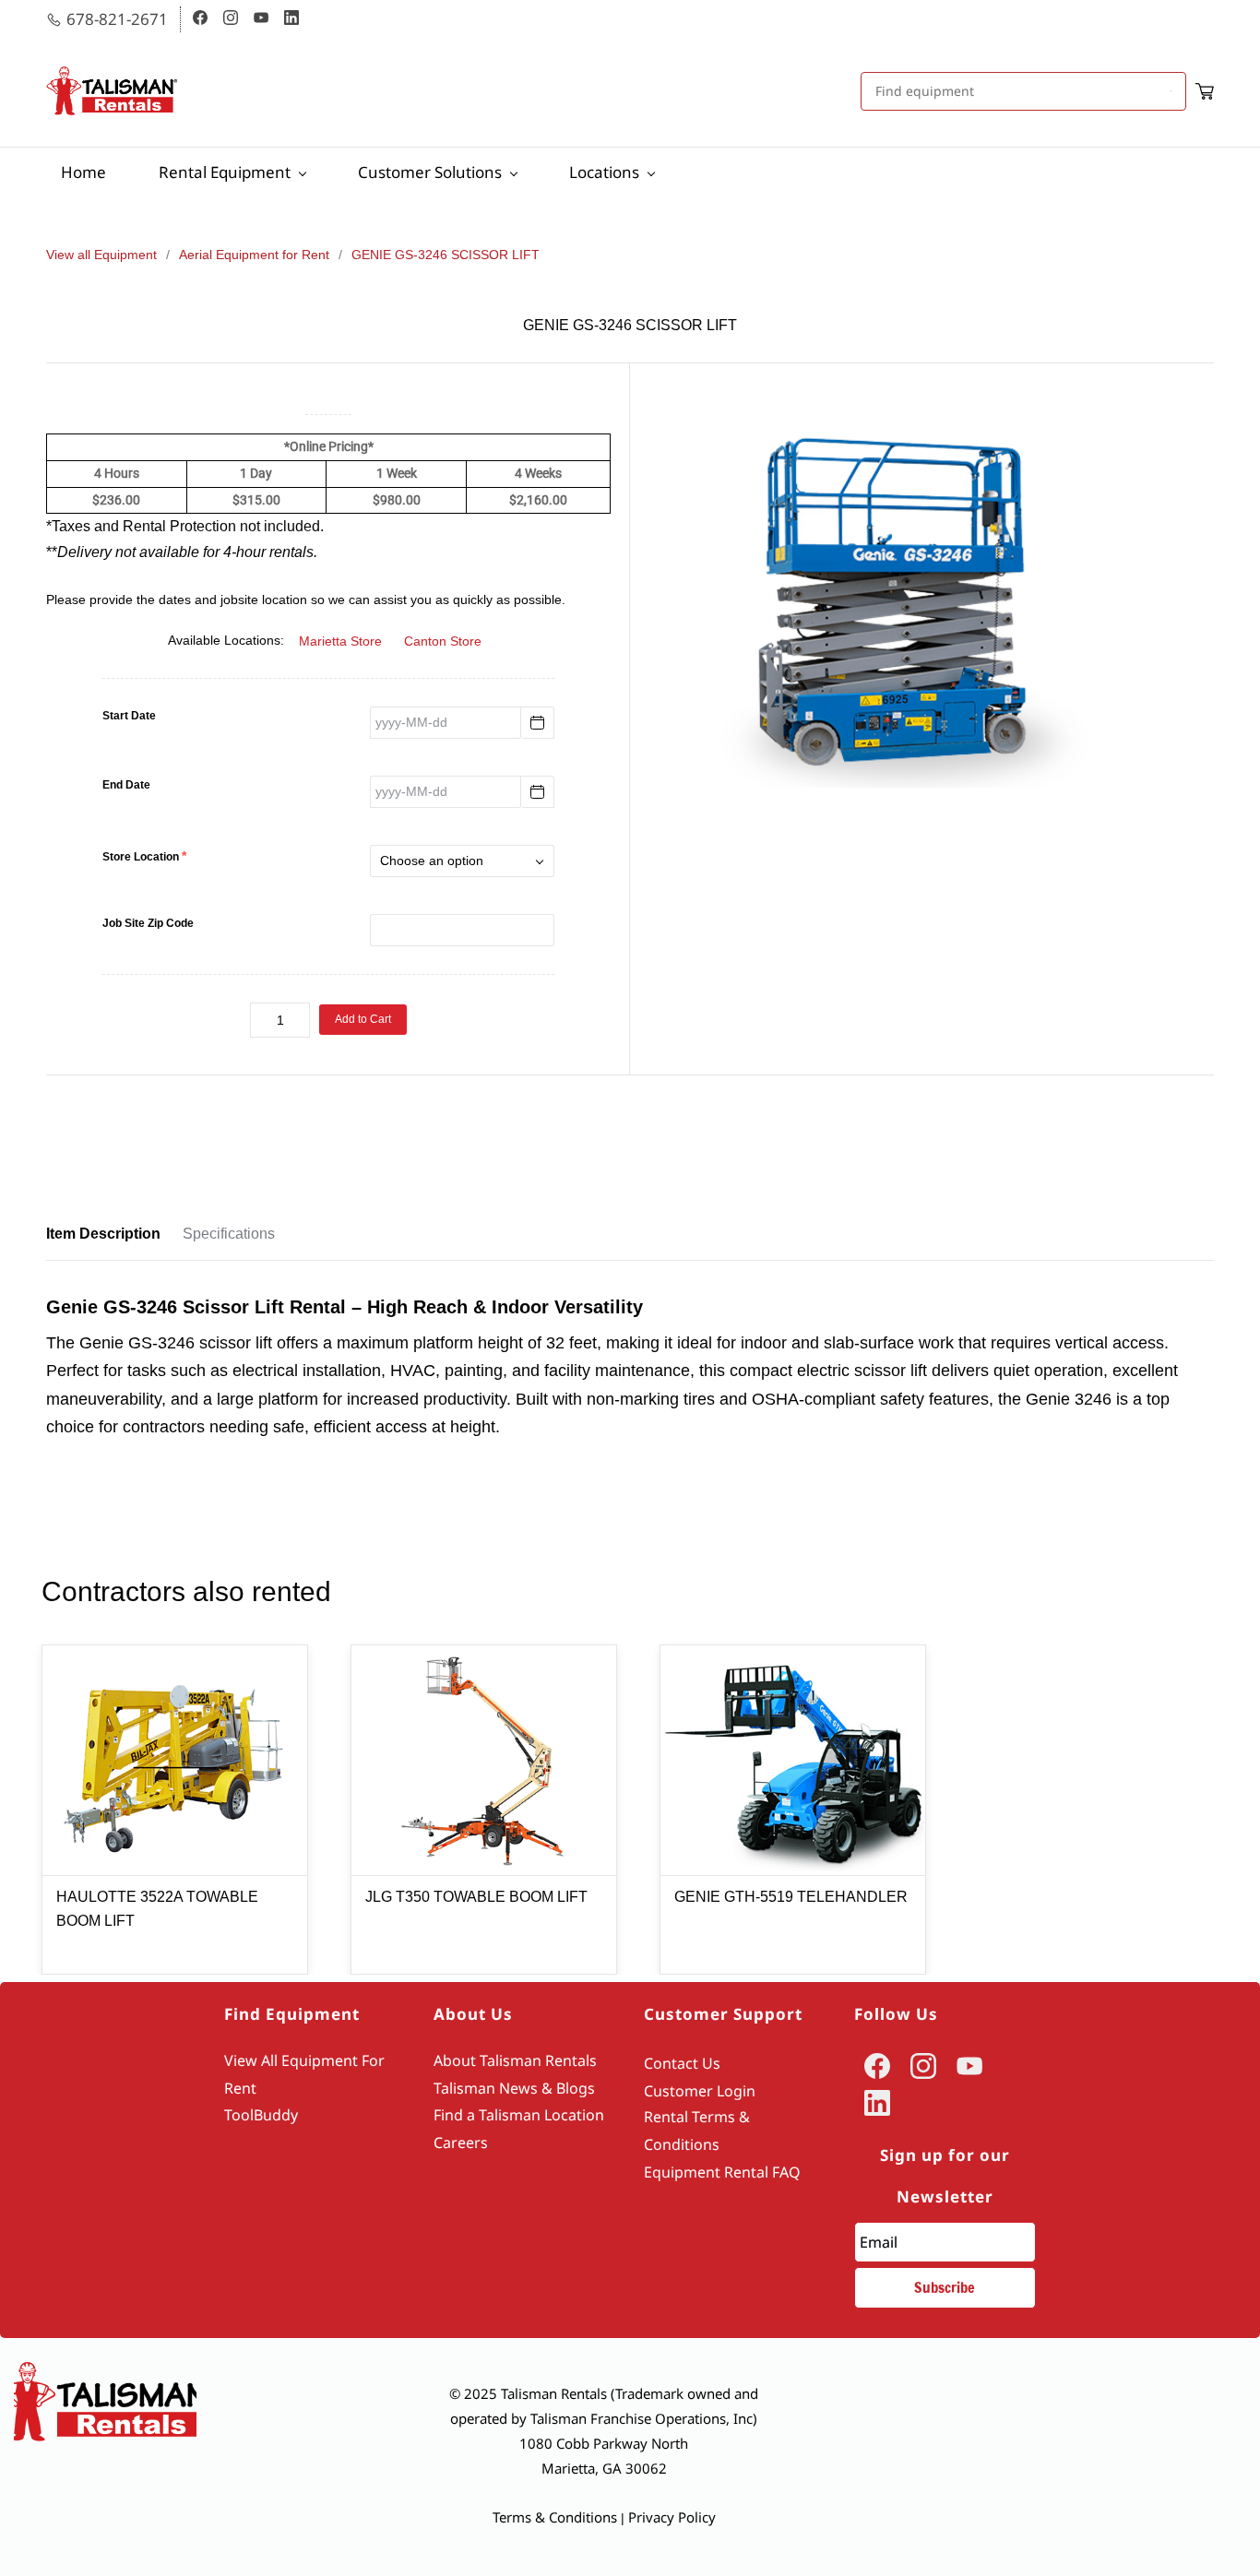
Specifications (229, 1234)
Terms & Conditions (555, 2517)
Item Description (103, 1234)
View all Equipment (101, 255)
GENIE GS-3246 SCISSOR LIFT (446, 255)
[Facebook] (877, 2066)
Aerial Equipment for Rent (254, 255)
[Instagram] (923, 2066)
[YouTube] (969, 2066)
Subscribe (945, 2287)
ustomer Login (704, 2091)
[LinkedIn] (877, 2103)
